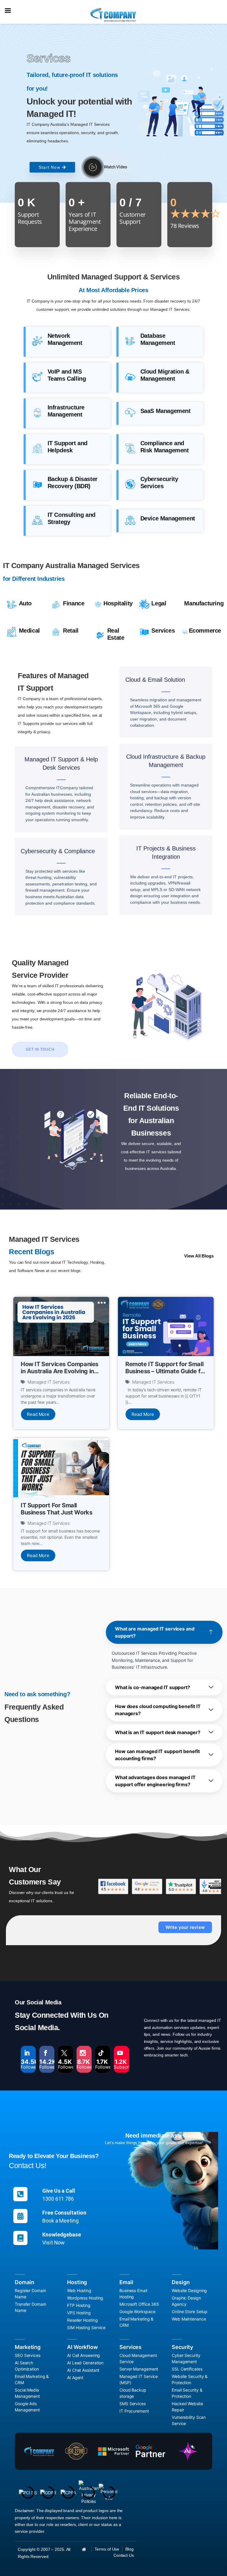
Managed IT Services (49, 1382)
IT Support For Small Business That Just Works (56, 1509)
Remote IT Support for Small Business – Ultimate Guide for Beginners (166, 1371)
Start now (50, 167)
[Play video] (93, 167)
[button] (164, 1632)
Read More (38, 1414)
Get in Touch (40, 1049)
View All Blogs (199, 1256)
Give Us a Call (59, 2191)
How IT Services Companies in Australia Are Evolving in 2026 (60, 1371)
